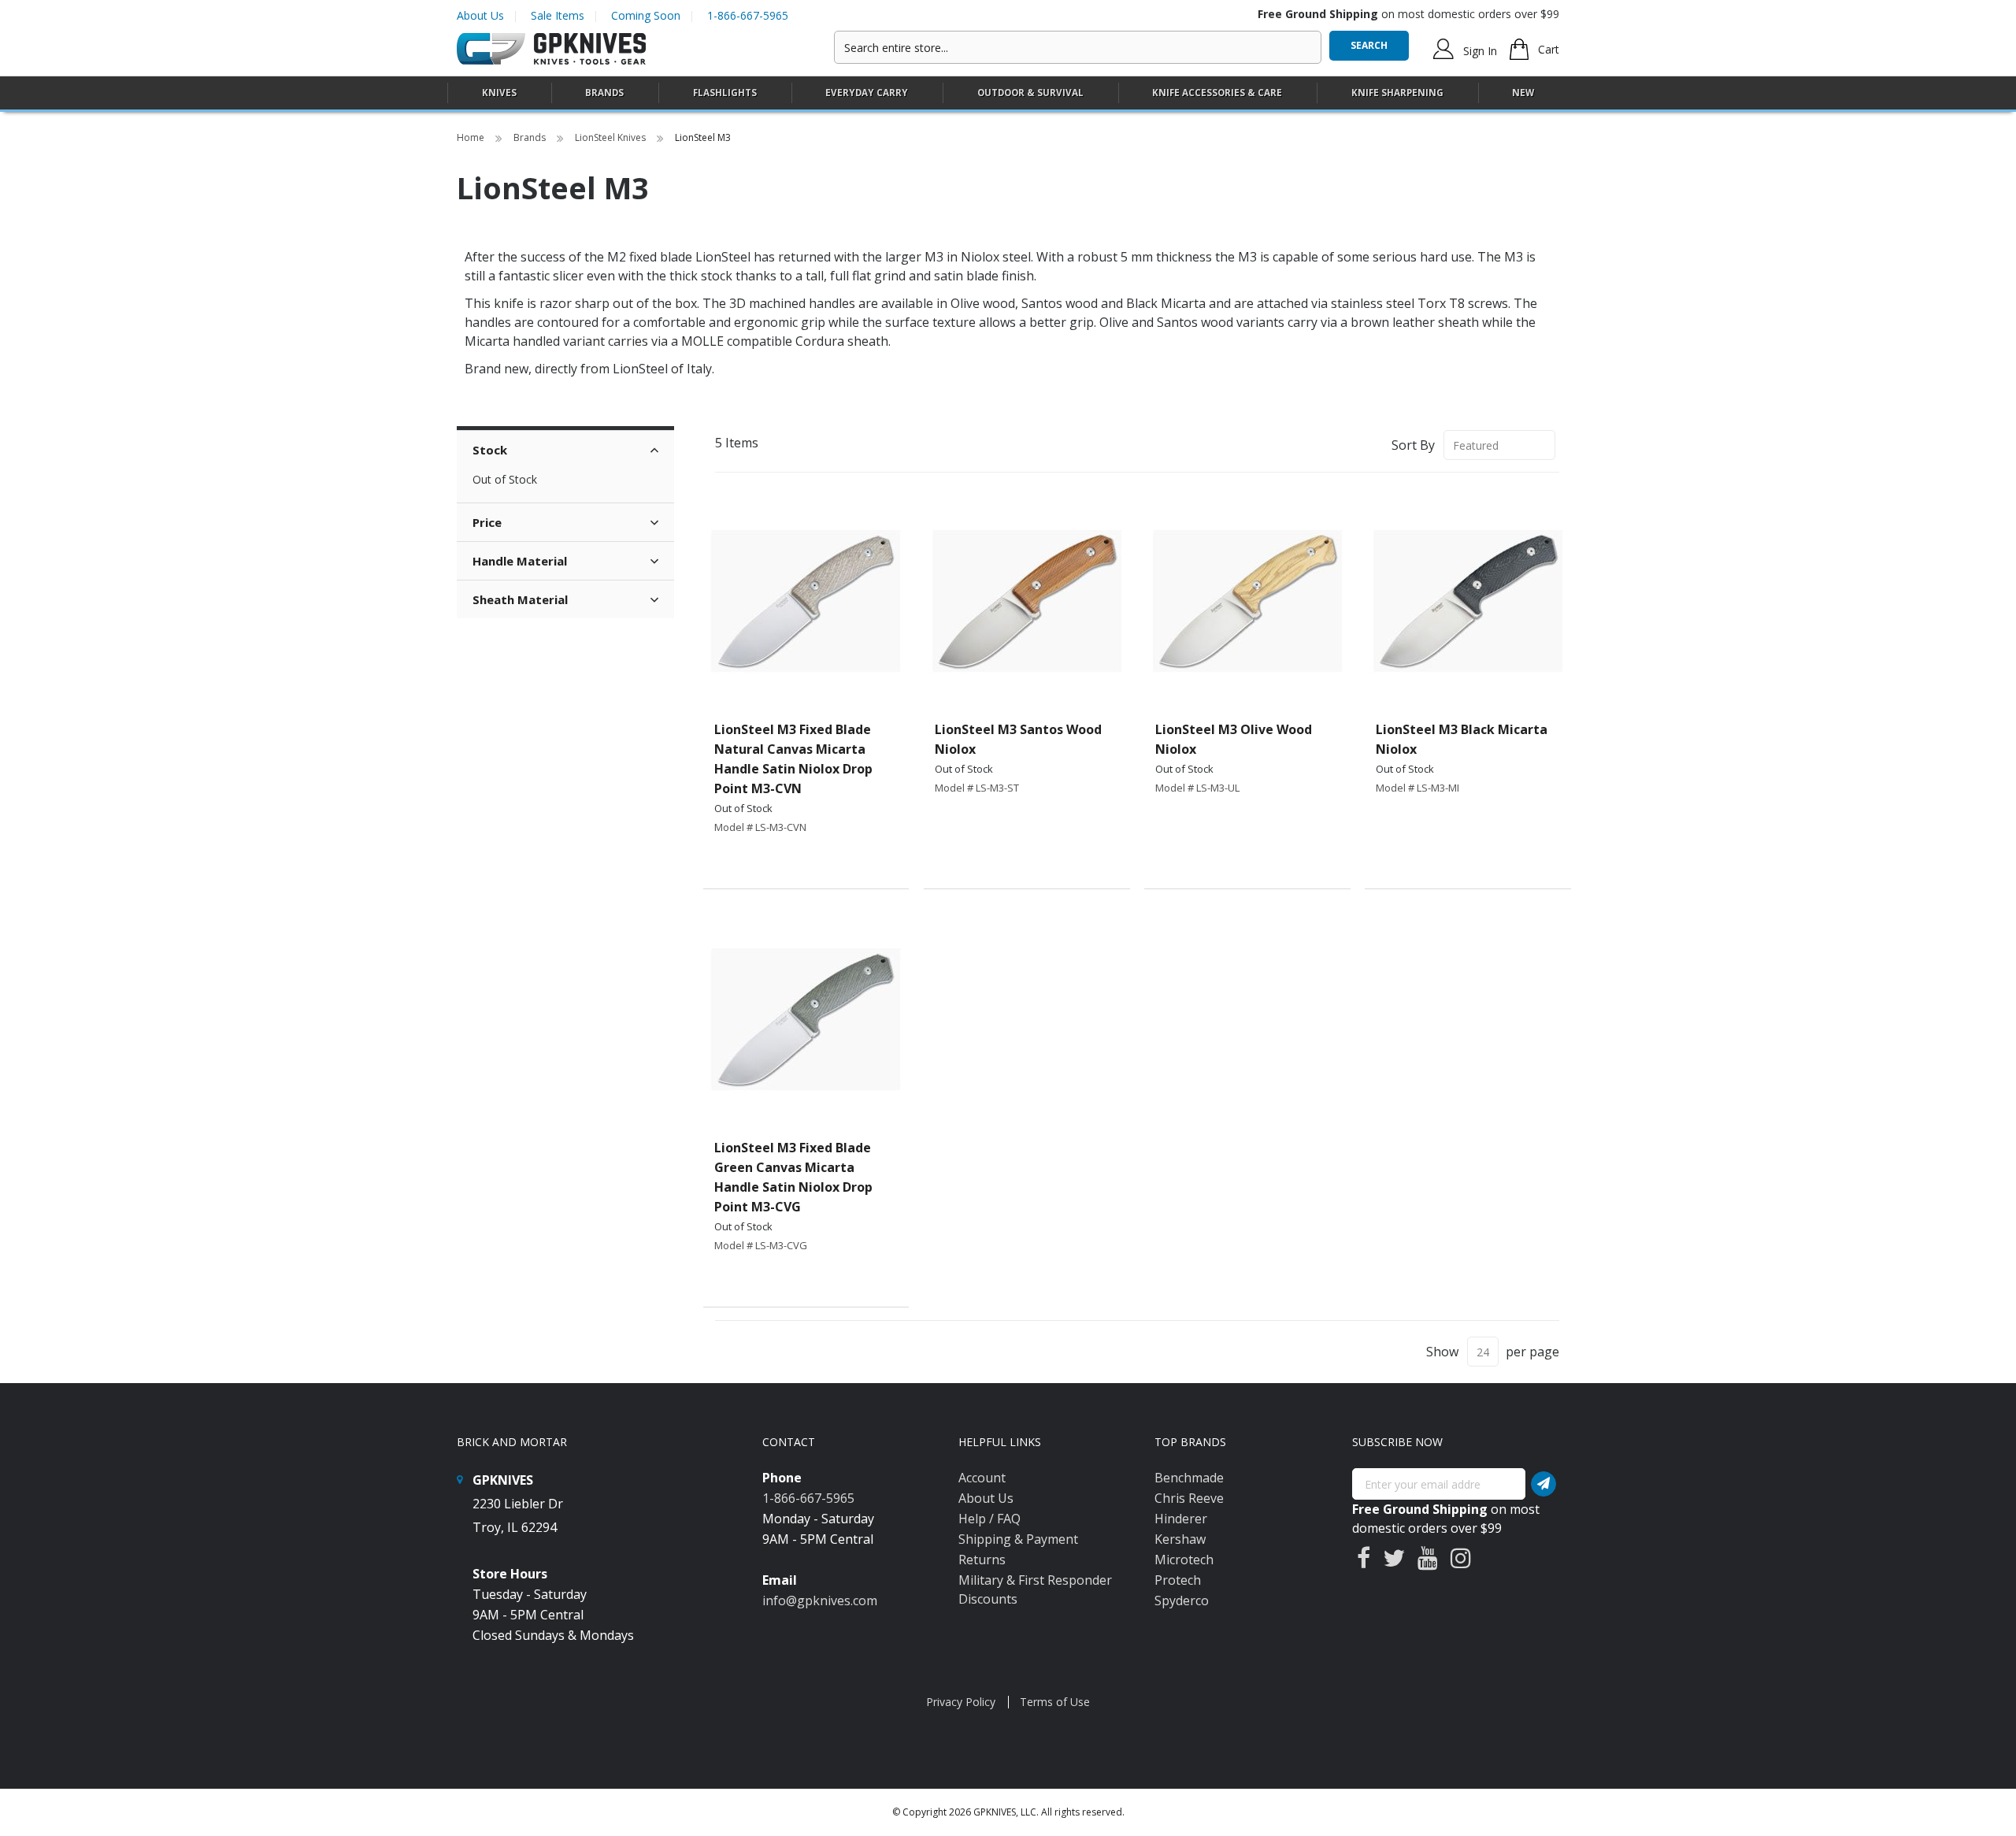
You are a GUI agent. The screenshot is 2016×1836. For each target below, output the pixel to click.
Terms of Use (1055, 1702)
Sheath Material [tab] (520, 599)
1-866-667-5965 (748, 15)
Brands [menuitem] (604, 93)
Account (982, 1478)
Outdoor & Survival (1030, 93)
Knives (499, 93)
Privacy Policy (961, 1702)
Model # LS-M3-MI (1417, 788)
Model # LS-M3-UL (1197, 788)
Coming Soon (646, 15)
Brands (531, 137)
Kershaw (1180, 1539)
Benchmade (1189, 1478)
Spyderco (1182, 1600)
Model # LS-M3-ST (977, 788)
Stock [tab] (490, 450)
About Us (480, 15)
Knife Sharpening (1397, 93)
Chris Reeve (1189, 1498)
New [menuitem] (1523, 93)
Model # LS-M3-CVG (761, 1245)
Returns (982, 1560)
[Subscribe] (1543, 1484)
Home (472, 137)
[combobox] (1078, 47)
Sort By (1413, 445)
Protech (1178, 1580)
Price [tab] (487, 522)
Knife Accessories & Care (1217, 93)
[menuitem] (499, 93)
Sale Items (558, 15)
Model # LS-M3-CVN (760, 827)
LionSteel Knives (611, 137)
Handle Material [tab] (520, 561)
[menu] (1008, 93)
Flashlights (725, 93)
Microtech (1184, 1560)
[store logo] (551, 49)
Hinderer (1181, 1519)
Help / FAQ (989, 1519)
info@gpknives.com (820, 1600)
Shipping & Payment (1018, 1539)
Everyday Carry (867, 93)
